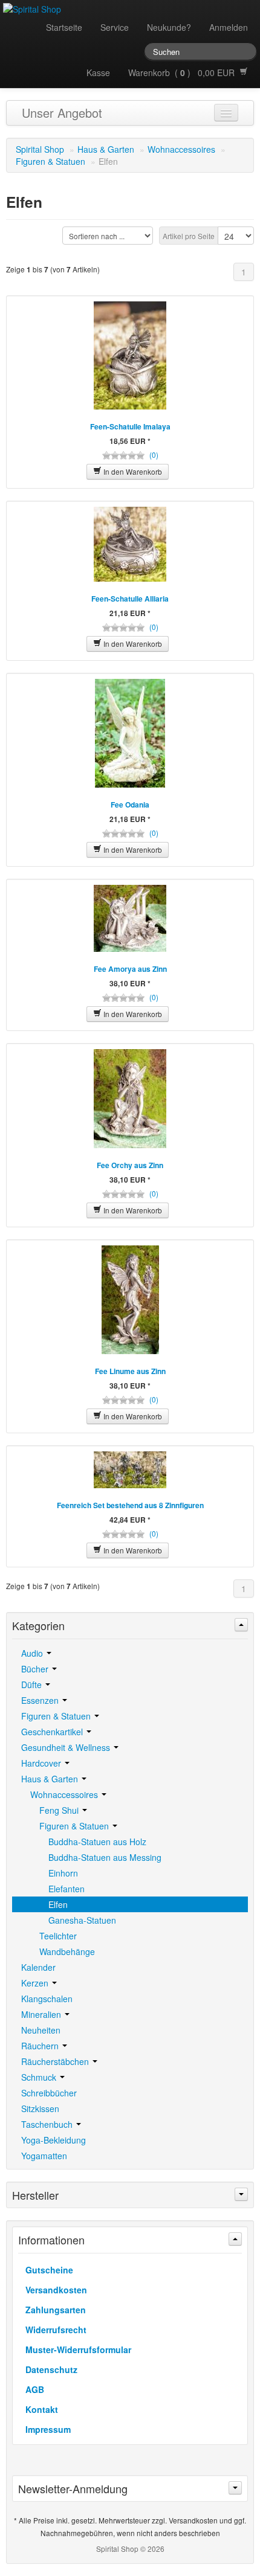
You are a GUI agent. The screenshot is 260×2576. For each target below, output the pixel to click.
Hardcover (42, 1763)
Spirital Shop (40, 149)
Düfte (33, 1685)
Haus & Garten (106, 149)
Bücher (36, 1669)
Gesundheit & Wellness (67, 1747)
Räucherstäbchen (56, 2061)
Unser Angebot (62, 113)
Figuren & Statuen (50, 161)
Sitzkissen (40, 2109)
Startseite (64, 27)
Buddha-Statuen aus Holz (97, 1842)
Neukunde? (169, 27)
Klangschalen (47, 1999)
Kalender (38, 1967)
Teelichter (58, 1936)
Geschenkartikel (53, 1732)
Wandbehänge (67, 1951)
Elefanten (67, 1889)
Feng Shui (60, 1810)
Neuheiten (41, 2030)
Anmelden (229, 27)
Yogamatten (44, 2156)
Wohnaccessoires (181, 149)
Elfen (58, 1904)
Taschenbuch (48, 2124)
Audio (33, 1653)
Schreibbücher (49, 2093)
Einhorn (63, 1873)
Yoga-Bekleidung (54, 2140)
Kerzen (36, 1983)
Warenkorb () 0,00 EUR (184, 72)
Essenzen (41, 1700)
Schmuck (40, 2077)
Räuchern (41, 2046)
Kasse (98, 72)
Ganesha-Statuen (82, 1920)
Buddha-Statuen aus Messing (105, 1857)
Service (115, 27)
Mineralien (42, 2014)
